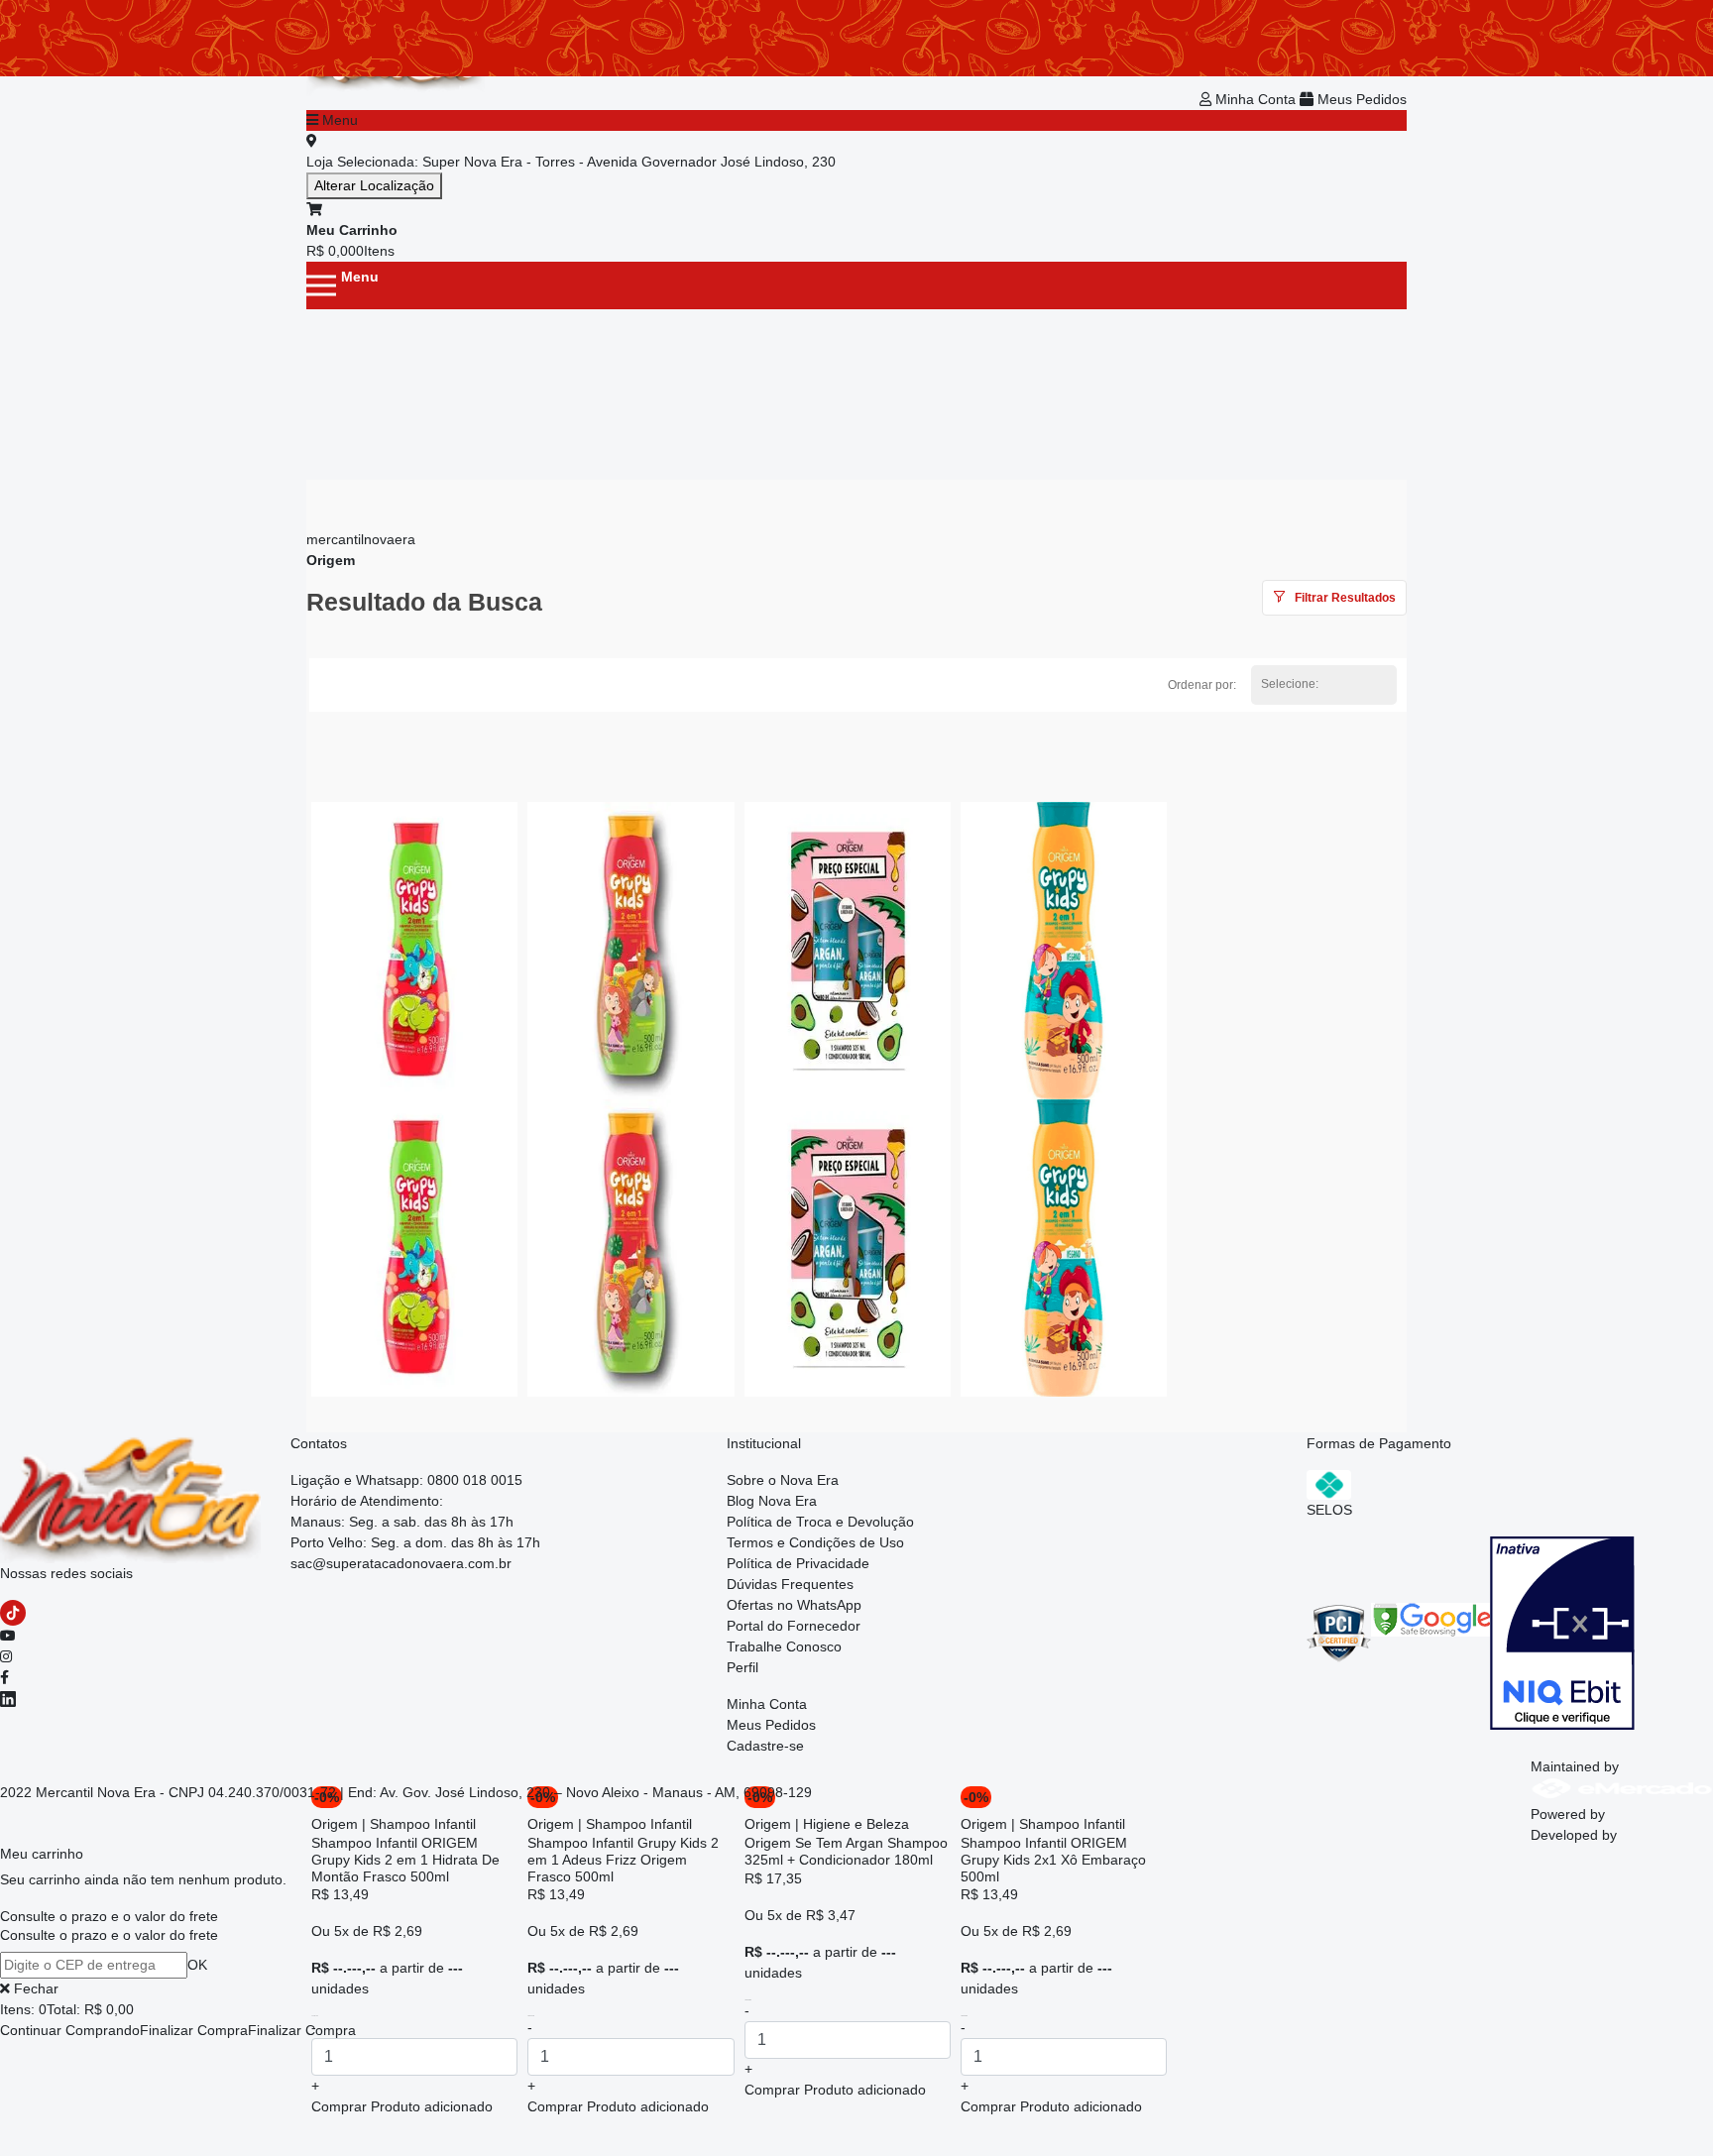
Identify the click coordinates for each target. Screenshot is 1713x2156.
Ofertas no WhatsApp (794, 1605)
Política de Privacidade (798, 1563)
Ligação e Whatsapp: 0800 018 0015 (406, 1480)
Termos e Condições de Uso (815, 1542)
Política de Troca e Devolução (820, 1522)
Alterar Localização (374, 185)
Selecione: (1290, 684)
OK (197, 1965)
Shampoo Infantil (423, 1824)
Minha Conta (1256, 99)
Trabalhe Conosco (784, 1646)
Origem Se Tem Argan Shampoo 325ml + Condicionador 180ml (846, 1851)
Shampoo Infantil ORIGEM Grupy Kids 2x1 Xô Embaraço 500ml (1053, 1860)
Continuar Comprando (70, 2030)
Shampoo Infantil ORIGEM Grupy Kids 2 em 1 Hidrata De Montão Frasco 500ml (405, 1860)
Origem (331, 560)
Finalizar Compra (194, 2030)
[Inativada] (1562, 1632)
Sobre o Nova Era (783, 1480)
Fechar (34, 1988)
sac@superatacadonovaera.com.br (401, 1563)
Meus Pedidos (1360, 99)
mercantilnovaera (361, 539)
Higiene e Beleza (856, 1824)
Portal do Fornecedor (794, 1626)
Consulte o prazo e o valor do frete (109, 1916)
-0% (976, 1797)
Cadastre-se (765, 1746)
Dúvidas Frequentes (790, 1584)
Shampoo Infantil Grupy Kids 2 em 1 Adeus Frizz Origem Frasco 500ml (623, 1860)
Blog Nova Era (772, 1501)
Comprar (402, 2106)
